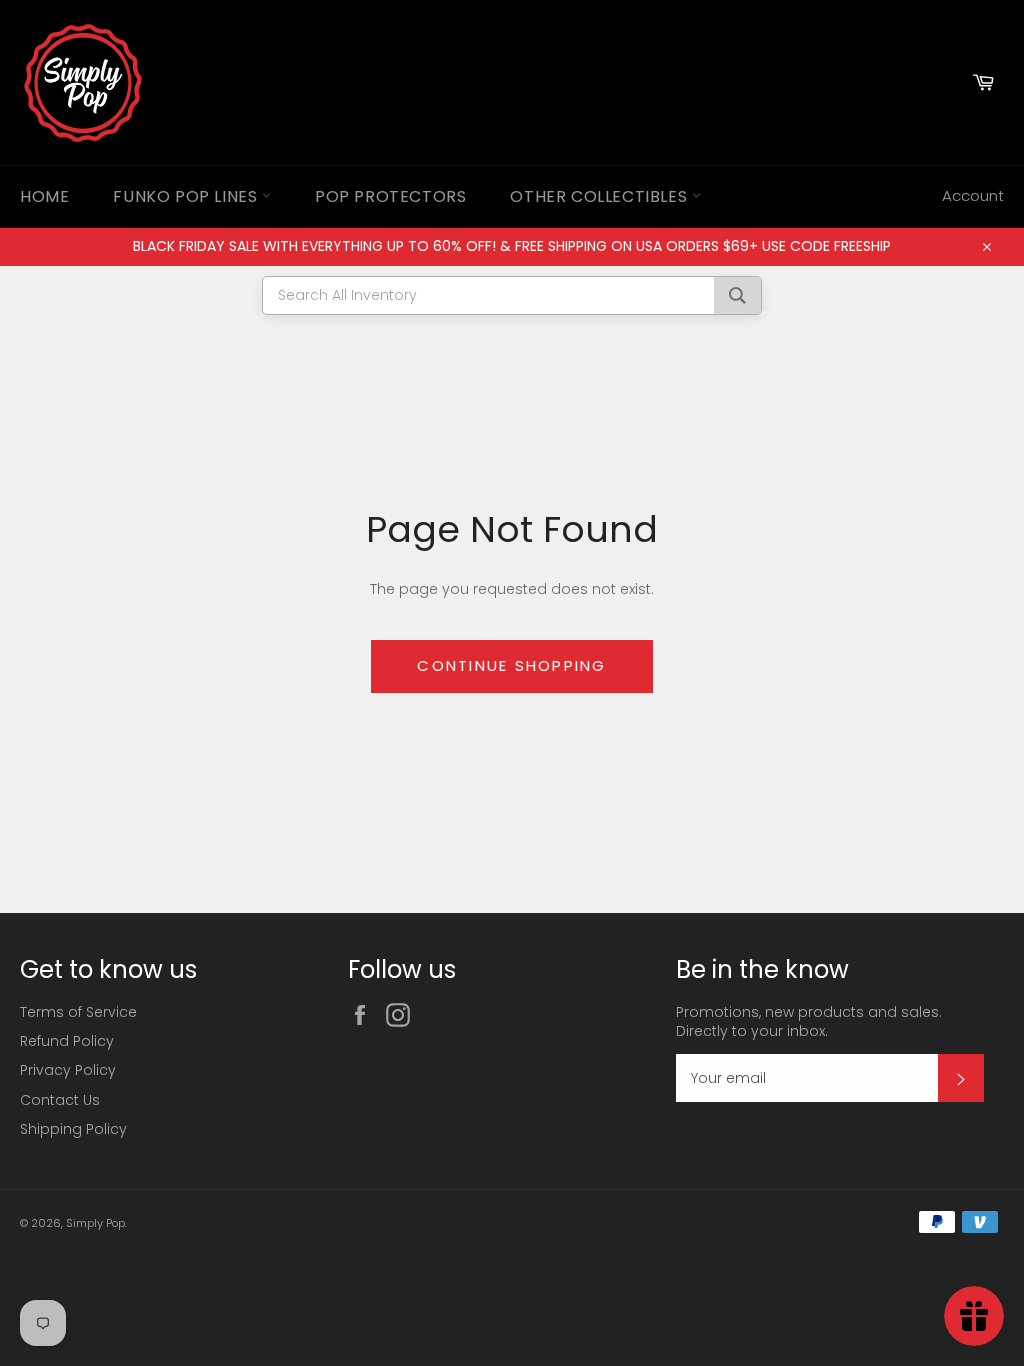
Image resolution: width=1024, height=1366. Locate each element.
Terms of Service (78, 1012)
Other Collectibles (600, 196)
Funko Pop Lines (187, 196)
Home (44, 196)
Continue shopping (511, 665)
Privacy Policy (68, 1070)
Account (973, 195)
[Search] (737, 295)
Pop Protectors (390, 196)
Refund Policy (67, 1041)
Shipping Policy (73, 1129)
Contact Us (60, 1100)
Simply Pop (95, 1223)
